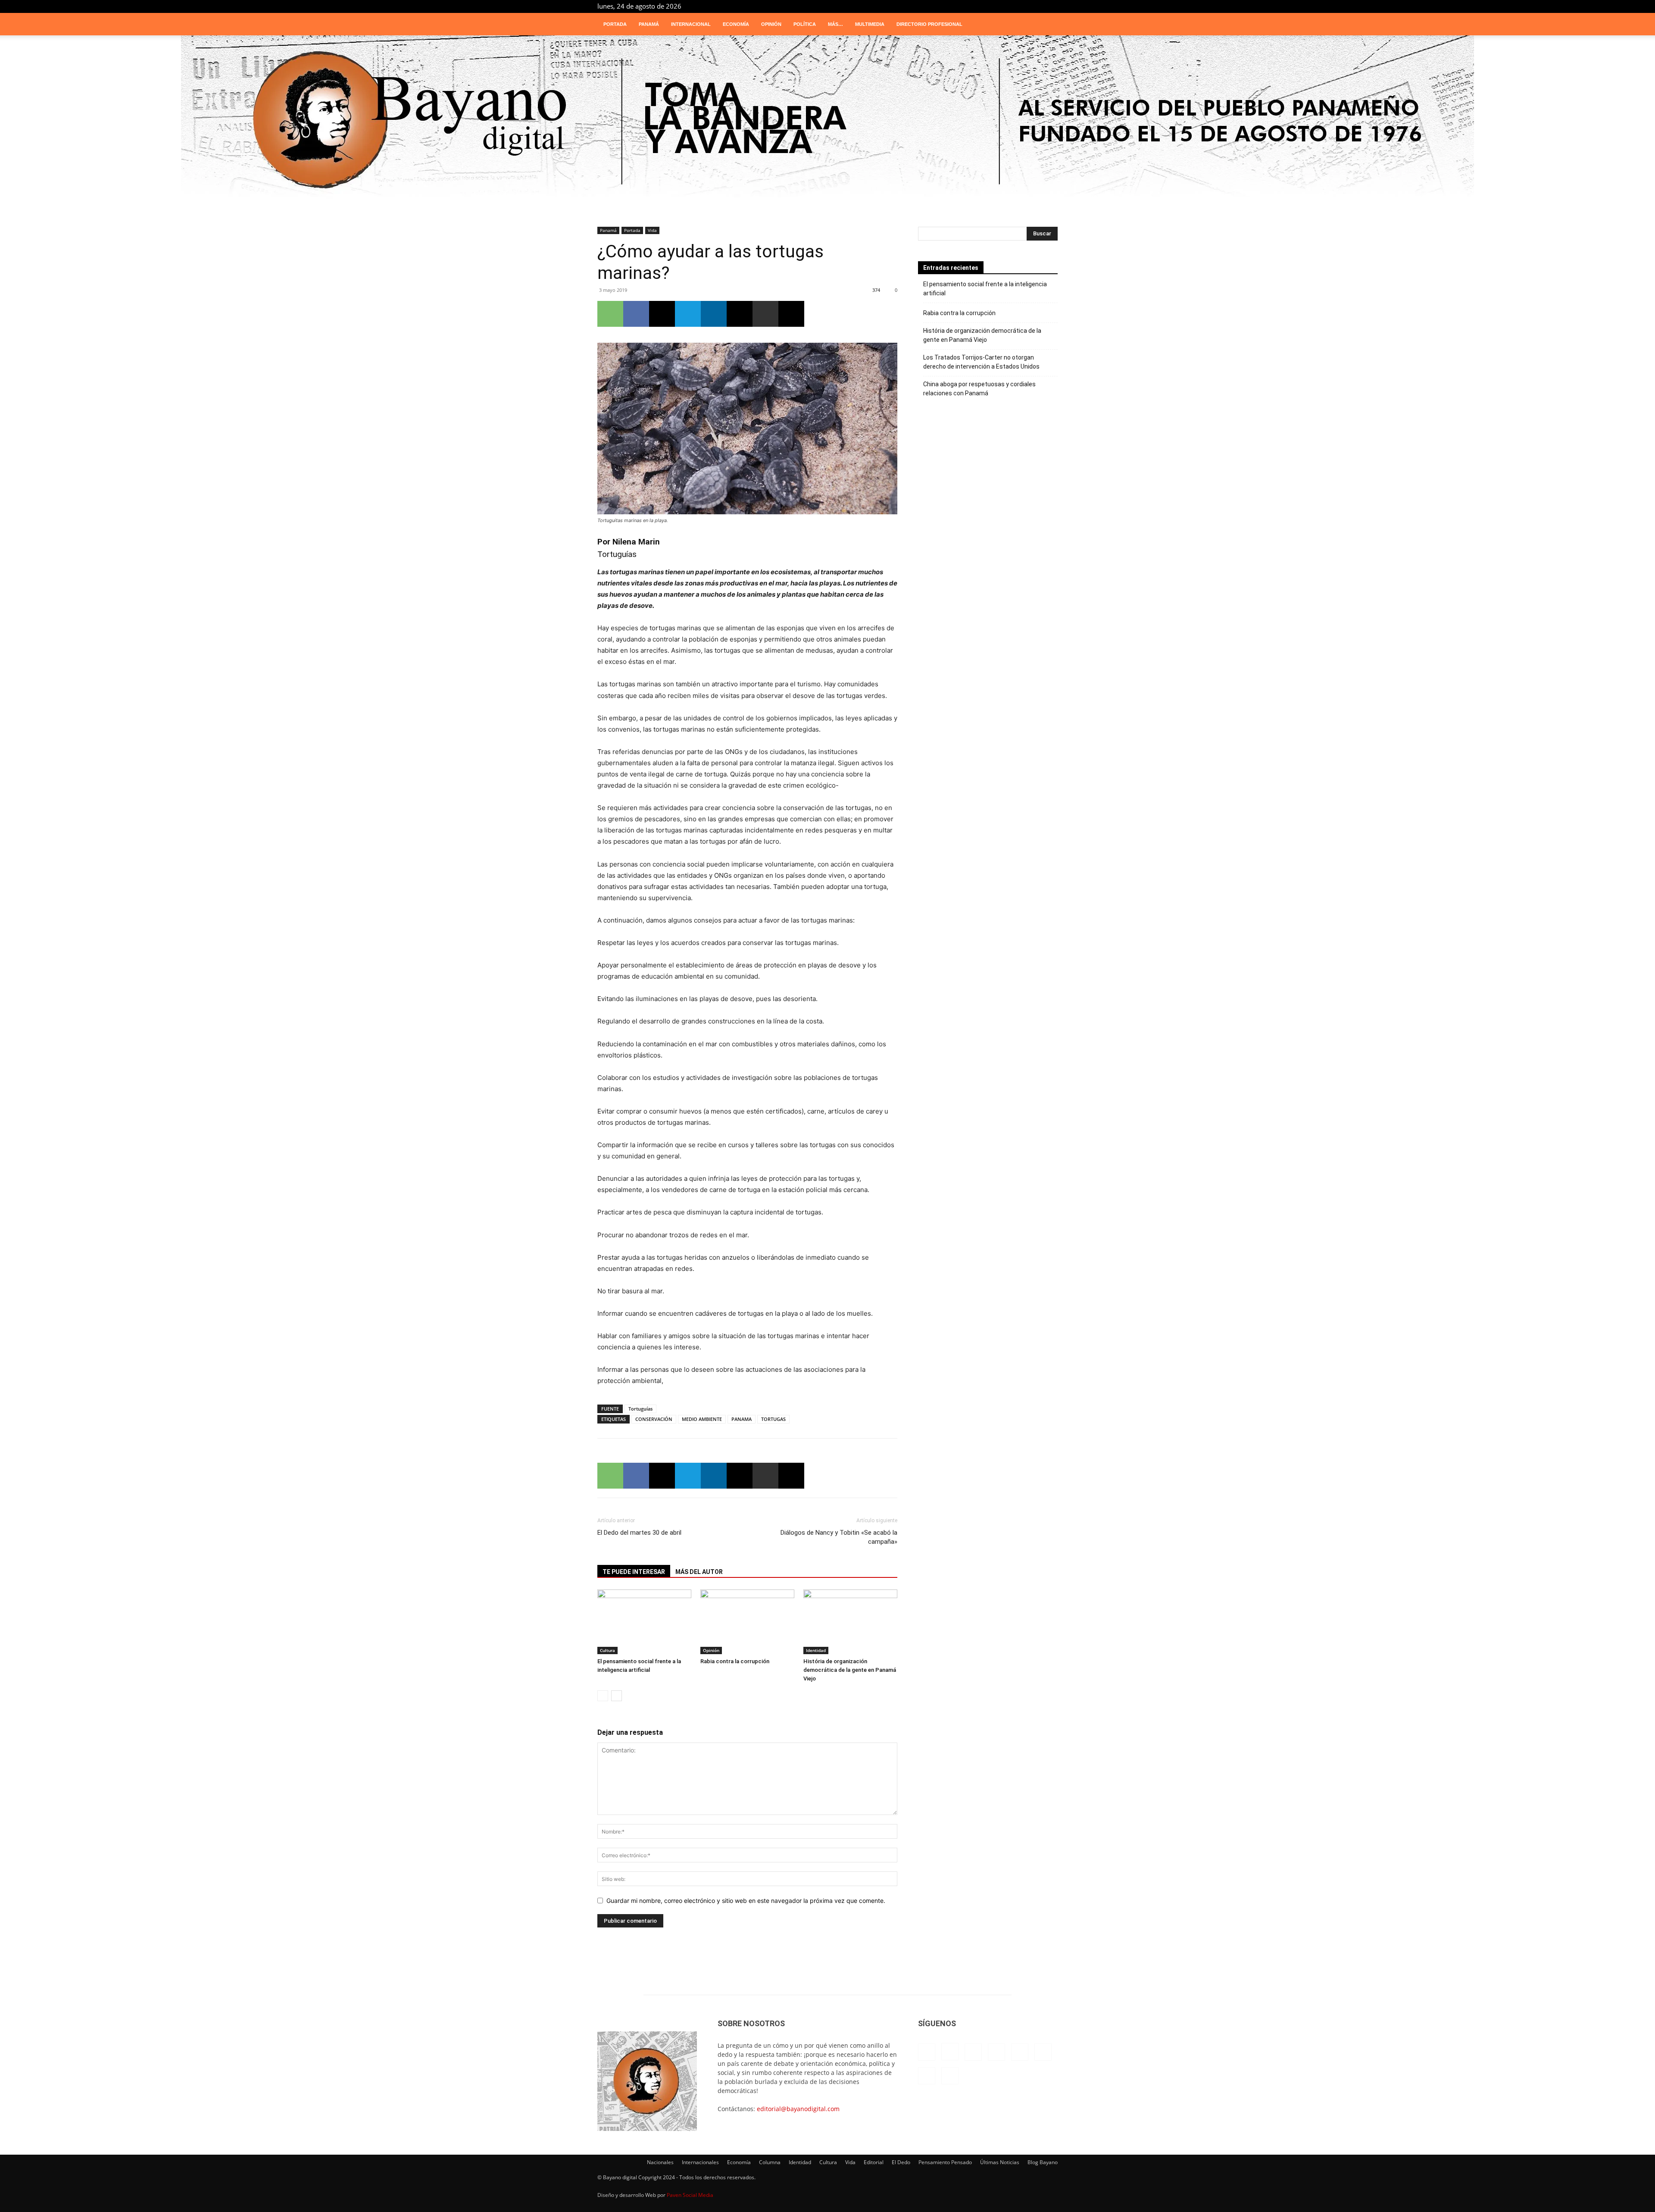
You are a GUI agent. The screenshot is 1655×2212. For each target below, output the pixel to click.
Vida (652, 230)
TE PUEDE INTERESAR (634, 1572)
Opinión (771, 24)
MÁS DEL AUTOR (699, 1572)
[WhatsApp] (610, 314)
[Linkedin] (980, 6)
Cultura (607, 1650)
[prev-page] (603, 1696)
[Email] (740, 314)
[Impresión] (765, 314)
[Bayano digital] (827, 122)
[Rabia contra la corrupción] (747, 1622)
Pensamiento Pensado (945, 2162)
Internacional (691, 24)
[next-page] (617, 1696)
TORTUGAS (773, 1419)
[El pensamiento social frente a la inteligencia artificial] (644, 1622)
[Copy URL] (791, 314)
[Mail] (994, 6)
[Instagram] (966, 6)
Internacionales (700, 2162)
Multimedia (870, 24)
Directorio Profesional (929, 24)
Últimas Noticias (1000, 2162)
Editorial (874, 2162)
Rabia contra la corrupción (735, 1661)
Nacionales (660, 2162)
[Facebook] (952, 6)
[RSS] (1009, 6)
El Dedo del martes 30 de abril (639, 1533)
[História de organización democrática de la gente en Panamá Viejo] (850, 1622)
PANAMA (742, 1419)
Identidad (816, 1650)
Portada (615, 24)
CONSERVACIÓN (654, 1419)
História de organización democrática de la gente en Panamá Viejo (850, 1670)
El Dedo (901, 2162)
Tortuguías (640, 1409)
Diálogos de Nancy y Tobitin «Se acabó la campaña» (839, 1537)
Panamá (649, 24)
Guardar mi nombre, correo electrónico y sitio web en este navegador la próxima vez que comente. (746, 1901)
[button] (1047, 25)
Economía (736, 24)
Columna (770, 2162)
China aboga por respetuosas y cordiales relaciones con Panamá (979, 389)
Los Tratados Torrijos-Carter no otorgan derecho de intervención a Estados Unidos (981, 362)
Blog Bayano (1043, 2162)
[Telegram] (1023, 6)
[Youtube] (1051, 6)
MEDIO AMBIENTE (702, 1419)
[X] (1037, 6)
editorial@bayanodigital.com (798, 2109)
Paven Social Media (690, 2195)
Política (805, 24)
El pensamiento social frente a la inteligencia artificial (985, 289)
